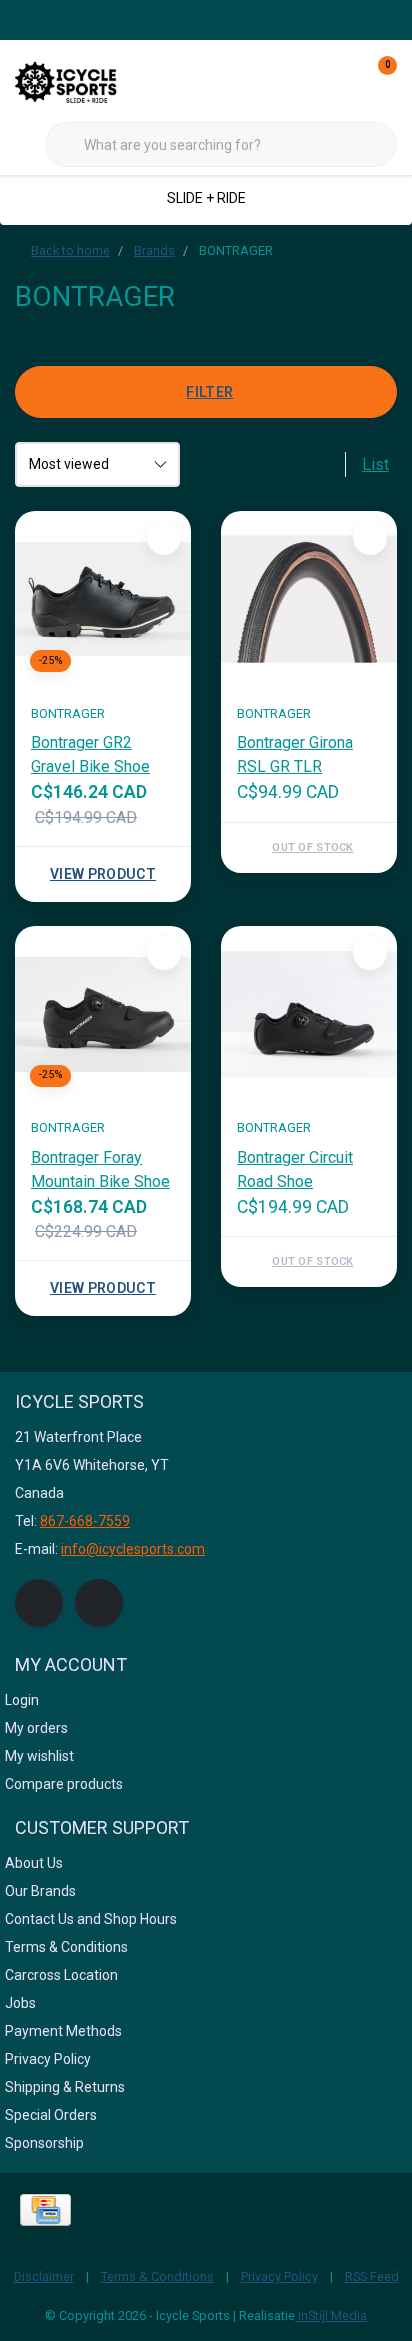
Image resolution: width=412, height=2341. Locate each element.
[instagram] (99, 1603)
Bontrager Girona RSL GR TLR (295, 754)
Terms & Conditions (157, 2276)
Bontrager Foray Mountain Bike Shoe (100, 1169)
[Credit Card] (45, 2210)
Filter (209, 392)
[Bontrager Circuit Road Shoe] (309, 1014)
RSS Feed (372, 2276)
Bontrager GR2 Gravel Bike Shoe (90, 754)
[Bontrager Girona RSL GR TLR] (309, 599)
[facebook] (39, 1603)
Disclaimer (44, 2276)
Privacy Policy (279, 2276)
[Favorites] (340, 80)
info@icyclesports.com (133, 1549)
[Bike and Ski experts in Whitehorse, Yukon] (90, 79)
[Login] (302, 80)
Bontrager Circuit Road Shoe (295, 1169)
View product (103, 874)
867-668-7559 (85, 1521)
